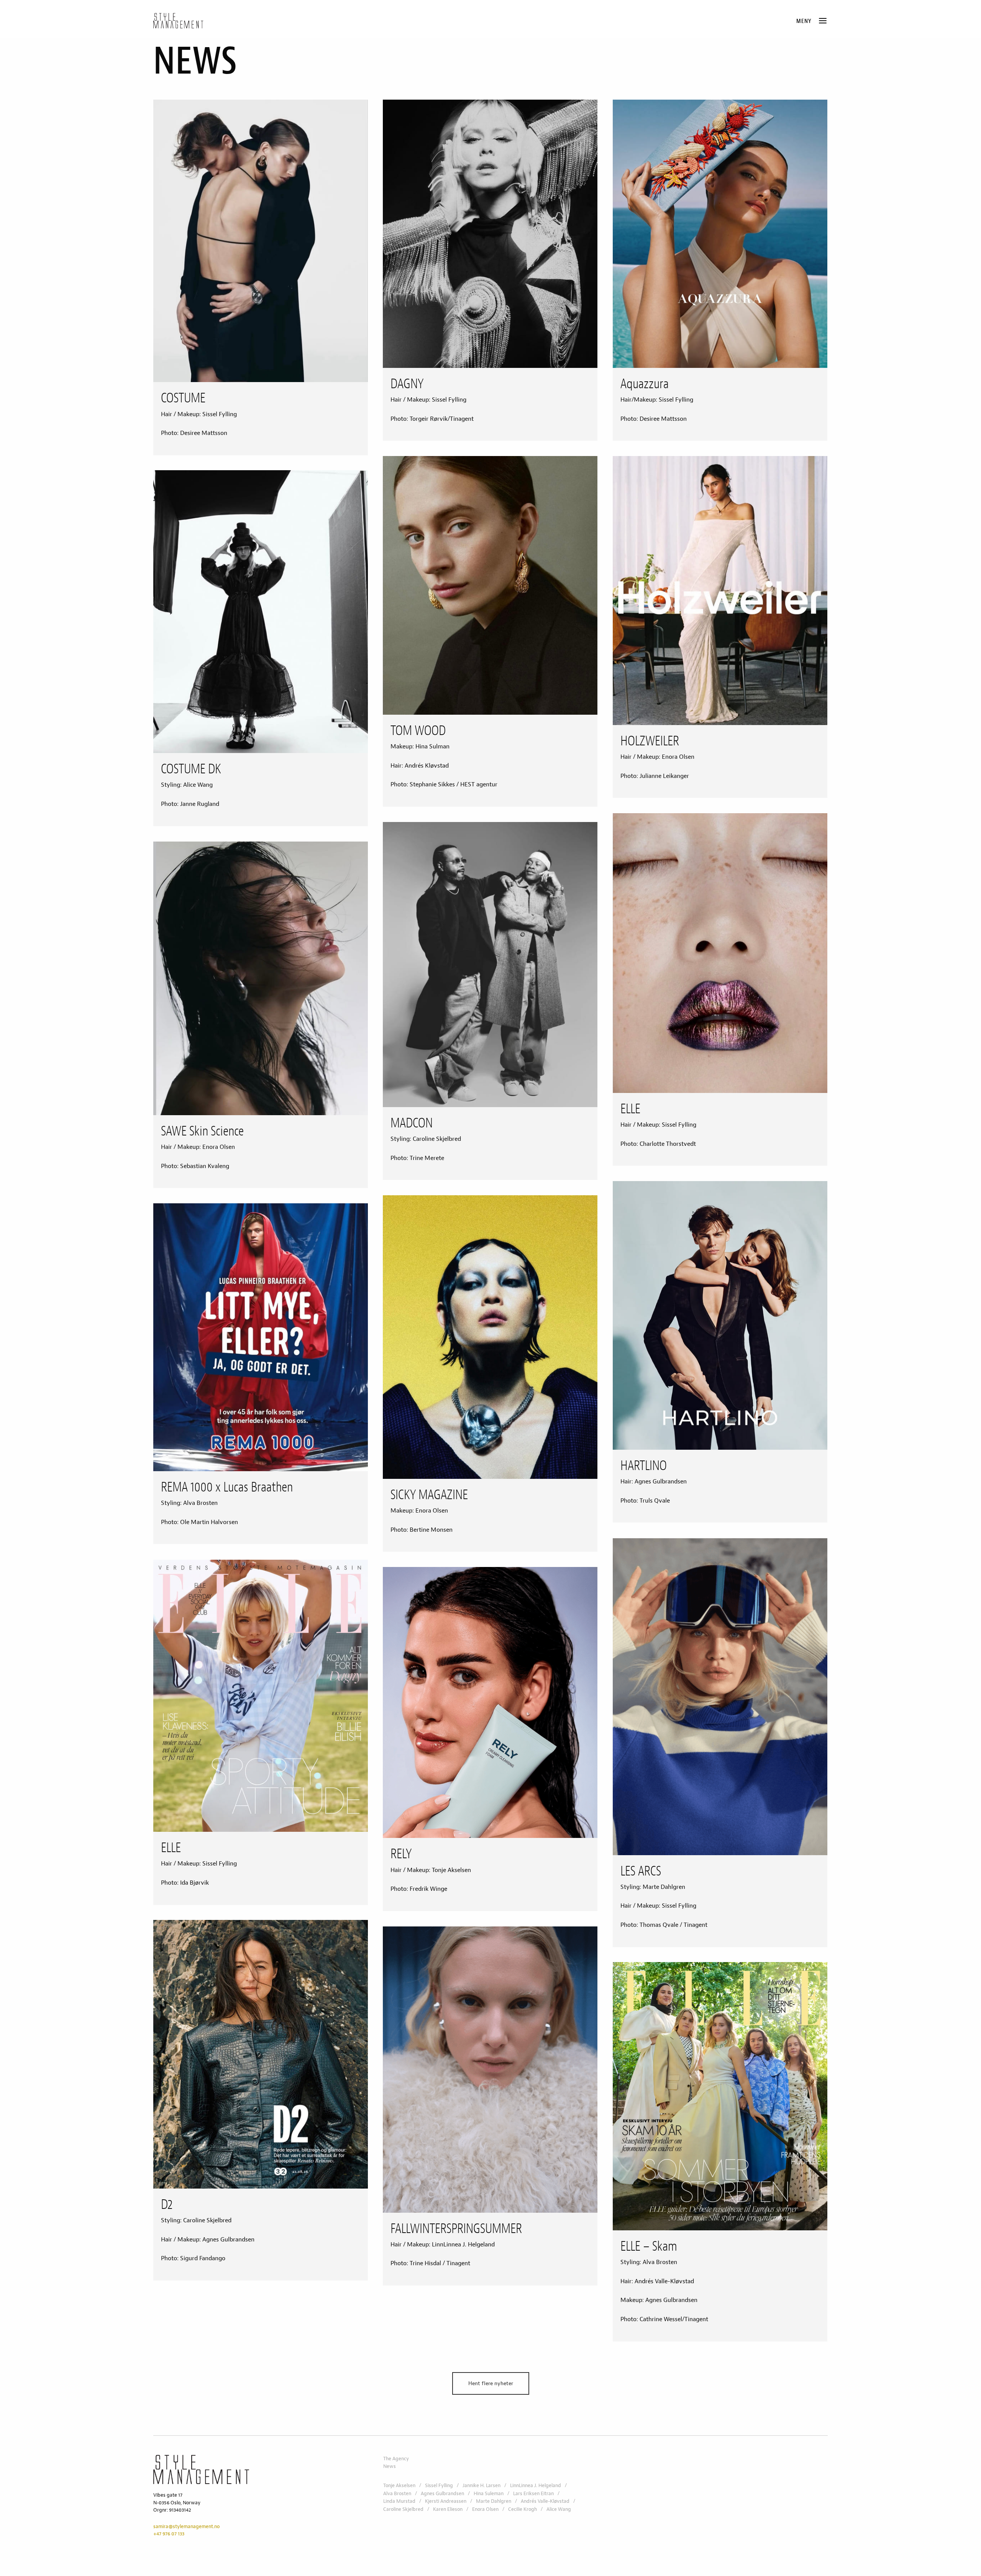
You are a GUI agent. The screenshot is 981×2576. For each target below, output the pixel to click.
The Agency (396, 2459)
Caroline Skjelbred (403, 2509)
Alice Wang (559, 2509)
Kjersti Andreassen (446, 2501)
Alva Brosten (397, 2494)
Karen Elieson (448, 2509)
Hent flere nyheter (491, 2383)
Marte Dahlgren (494, 2501)
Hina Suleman (489, 2494)
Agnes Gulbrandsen (442, 2494)
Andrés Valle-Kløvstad (545, 2501)
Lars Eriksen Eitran (533, 2494)
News (390, 2466)
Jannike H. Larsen (481, 2486)
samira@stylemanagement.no (186, 2527)
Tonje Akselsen (399, 2486)
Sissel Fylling (439, 2486)
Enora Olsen (485, 2509)
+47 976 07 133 (169, 2534)
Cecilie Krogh (522, 2509)
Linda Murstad (399, 2501)
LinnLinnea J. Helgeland (536, 2486)
